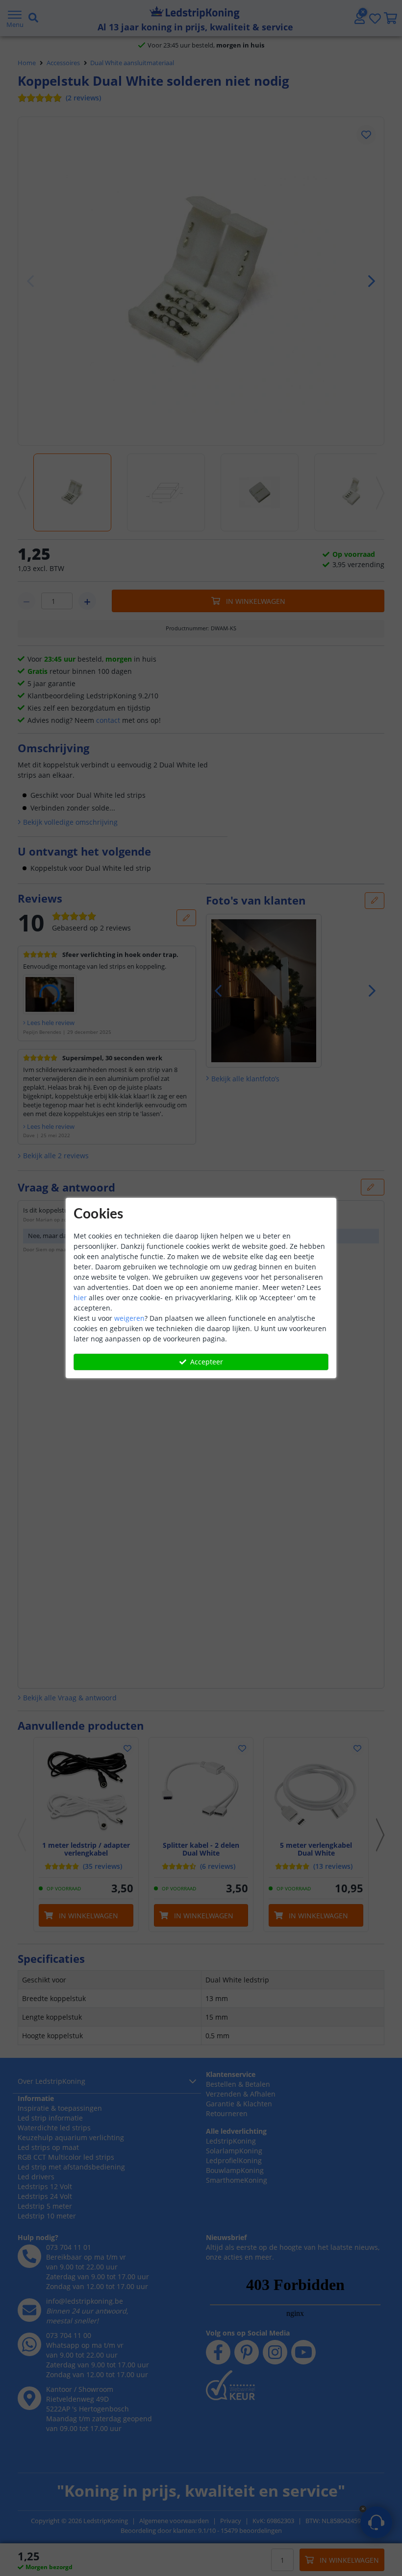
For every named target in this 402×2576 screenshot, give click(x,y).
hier (80, 1298)
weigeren (129, 1318)
